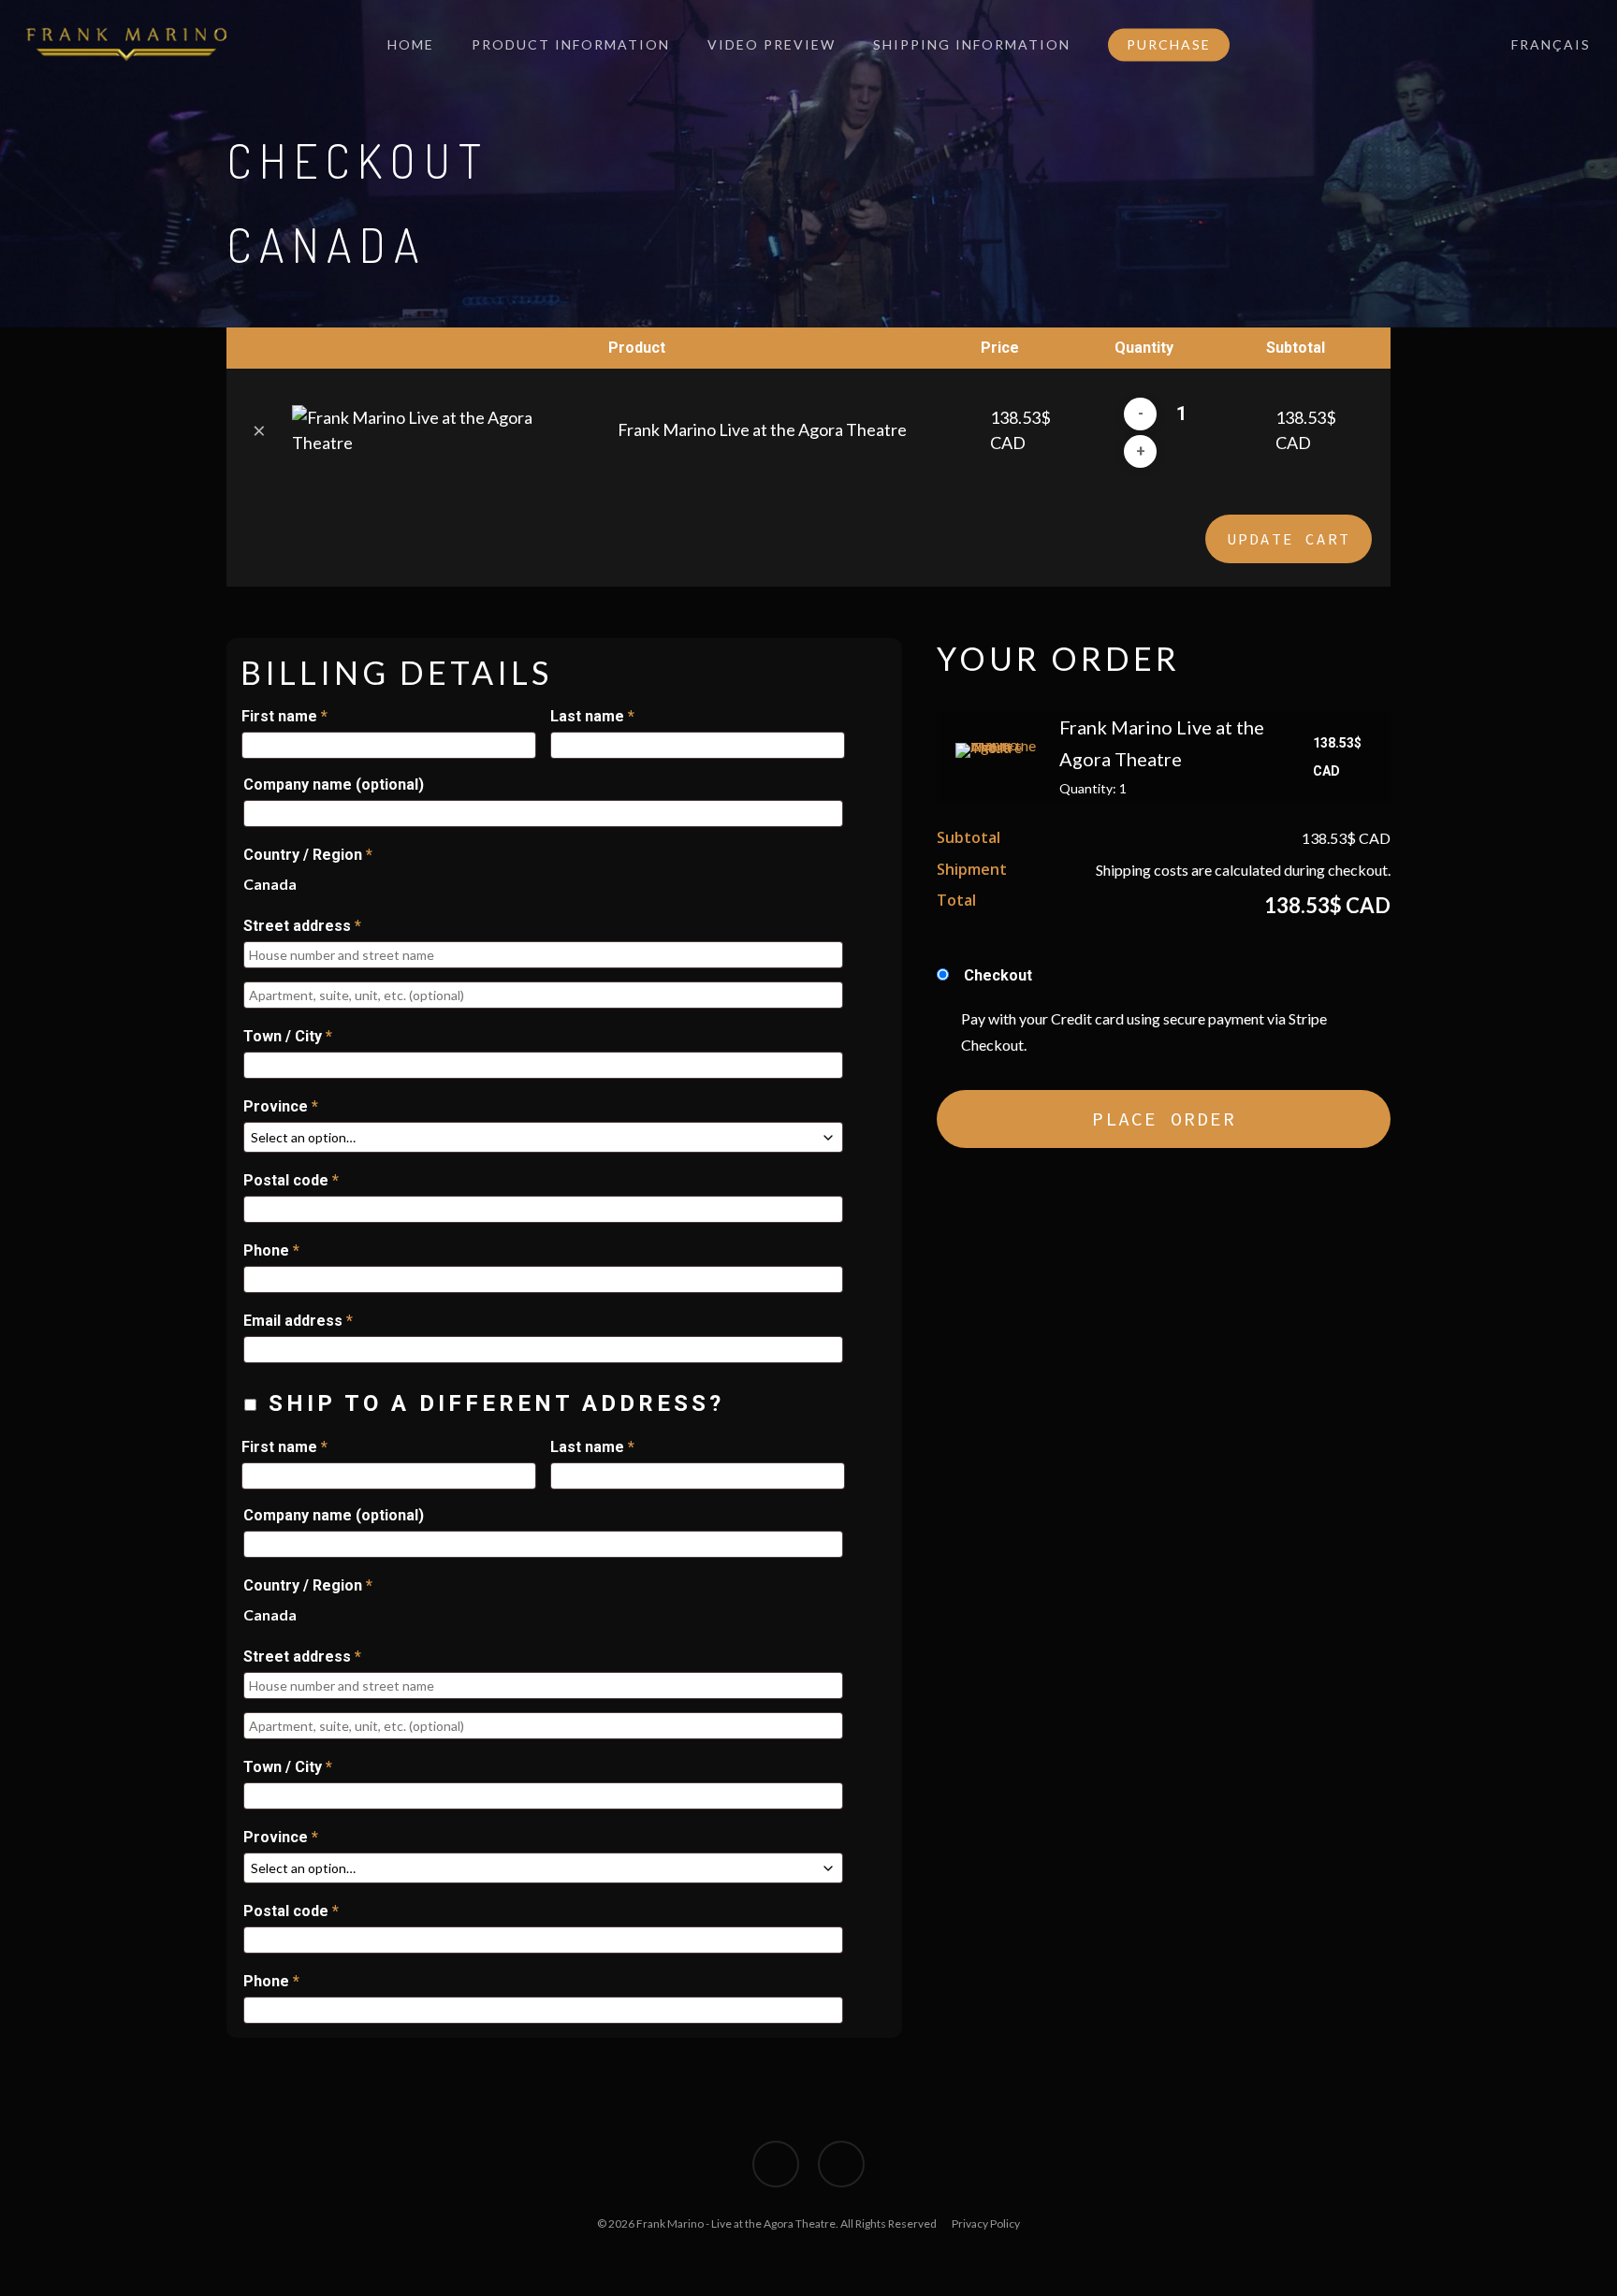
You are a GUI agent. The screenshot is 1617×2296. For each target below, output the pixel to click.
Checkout (998, 975)
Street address (302, 926)
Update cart (1289, 539)
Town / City (288, 1036)
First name (284, 716)
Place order (1164, 1119)
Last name (592, 716)
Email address (298, 1321)
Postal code (291, 1180)
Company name (334, 785)
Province (281, 1106)
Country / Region (308, 855)
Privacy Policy (986, 2223)
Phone (271, 1250)
